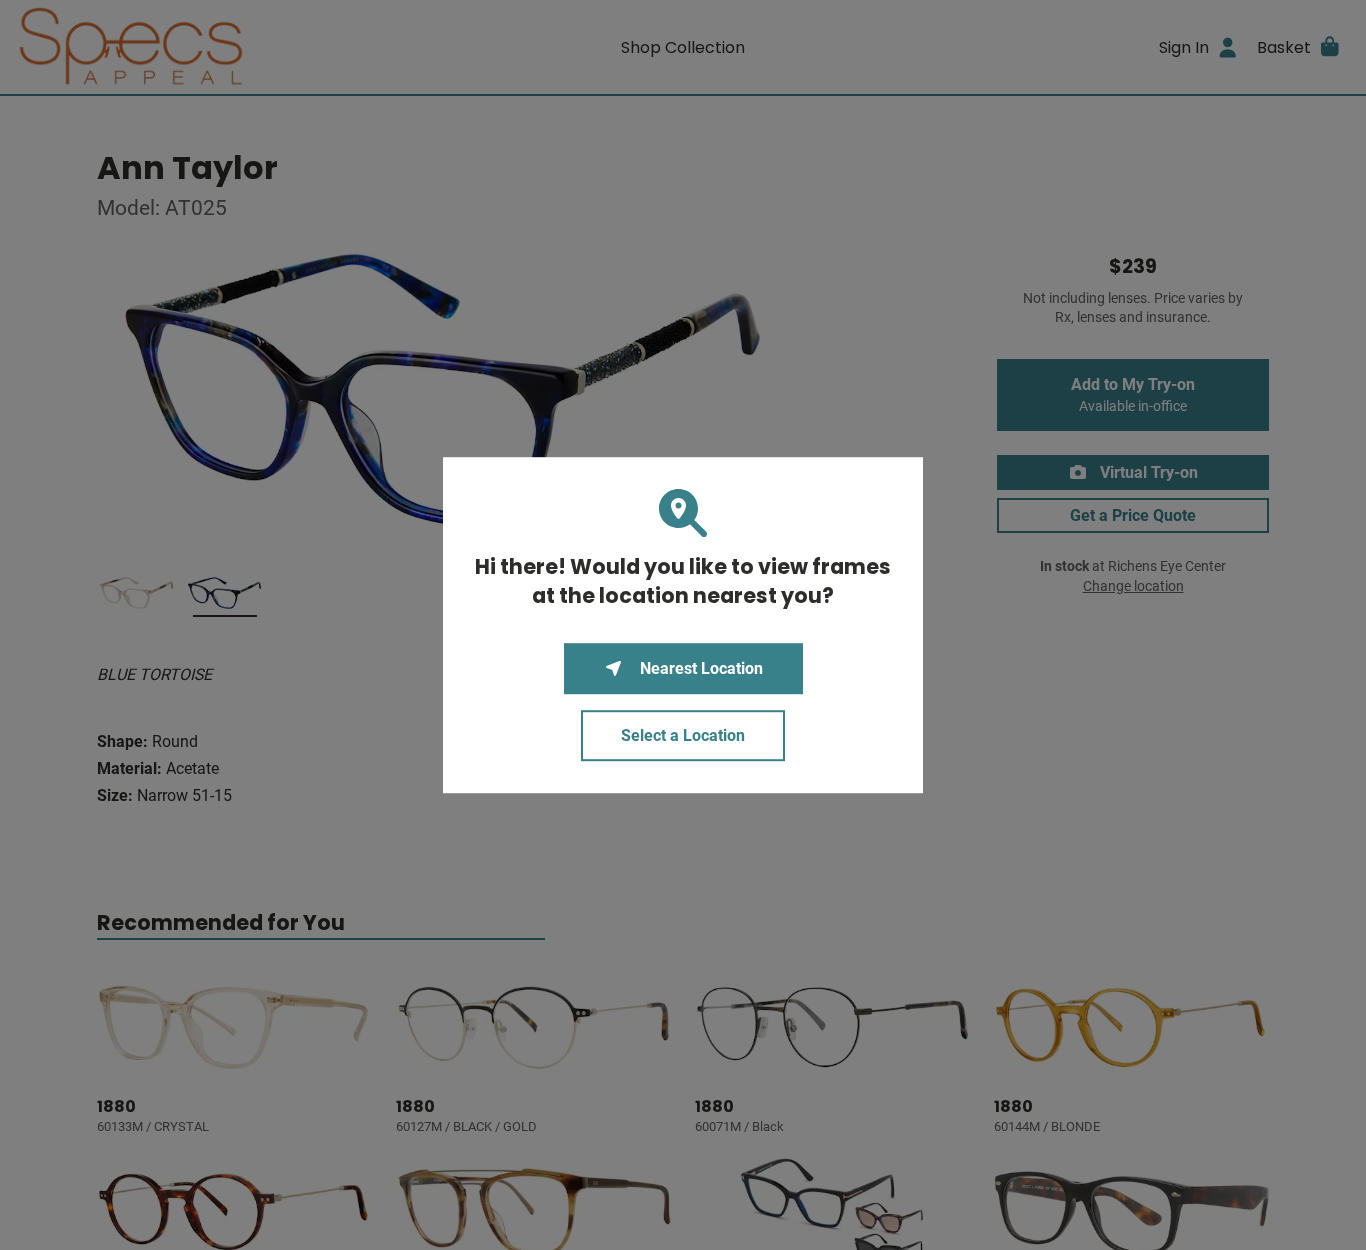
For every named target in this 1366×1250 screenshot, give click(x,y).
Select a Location (683, 735)
